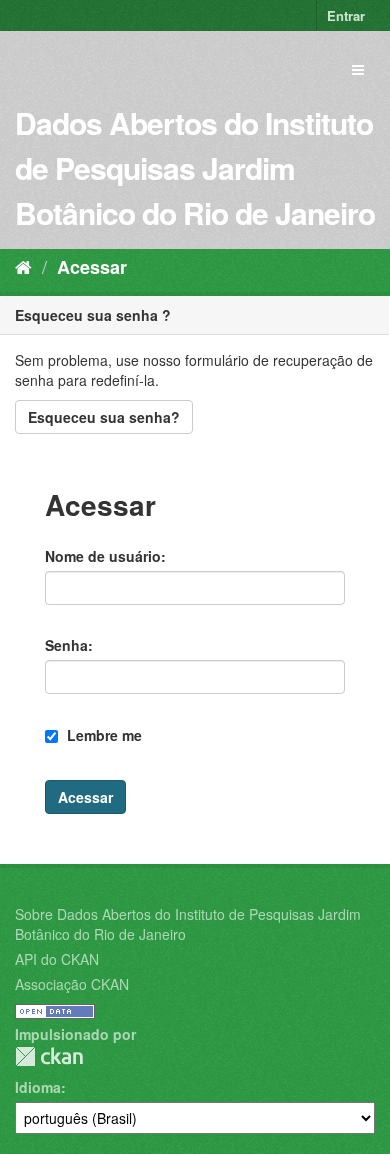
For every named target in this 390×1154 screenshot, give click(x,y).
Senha (66, 645)
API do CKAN (57, 959)
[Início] (23, 266)
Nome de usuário (103, 556)
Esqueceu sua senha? (104, 417)
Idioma (38, 1087)
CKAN (49, 1056)
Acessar (92, 267)
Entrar (346, 15)
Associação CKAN (72, 984)
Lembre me (102, 735)
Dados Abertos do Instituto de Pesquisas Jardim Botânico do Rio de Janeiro (195, 167)
